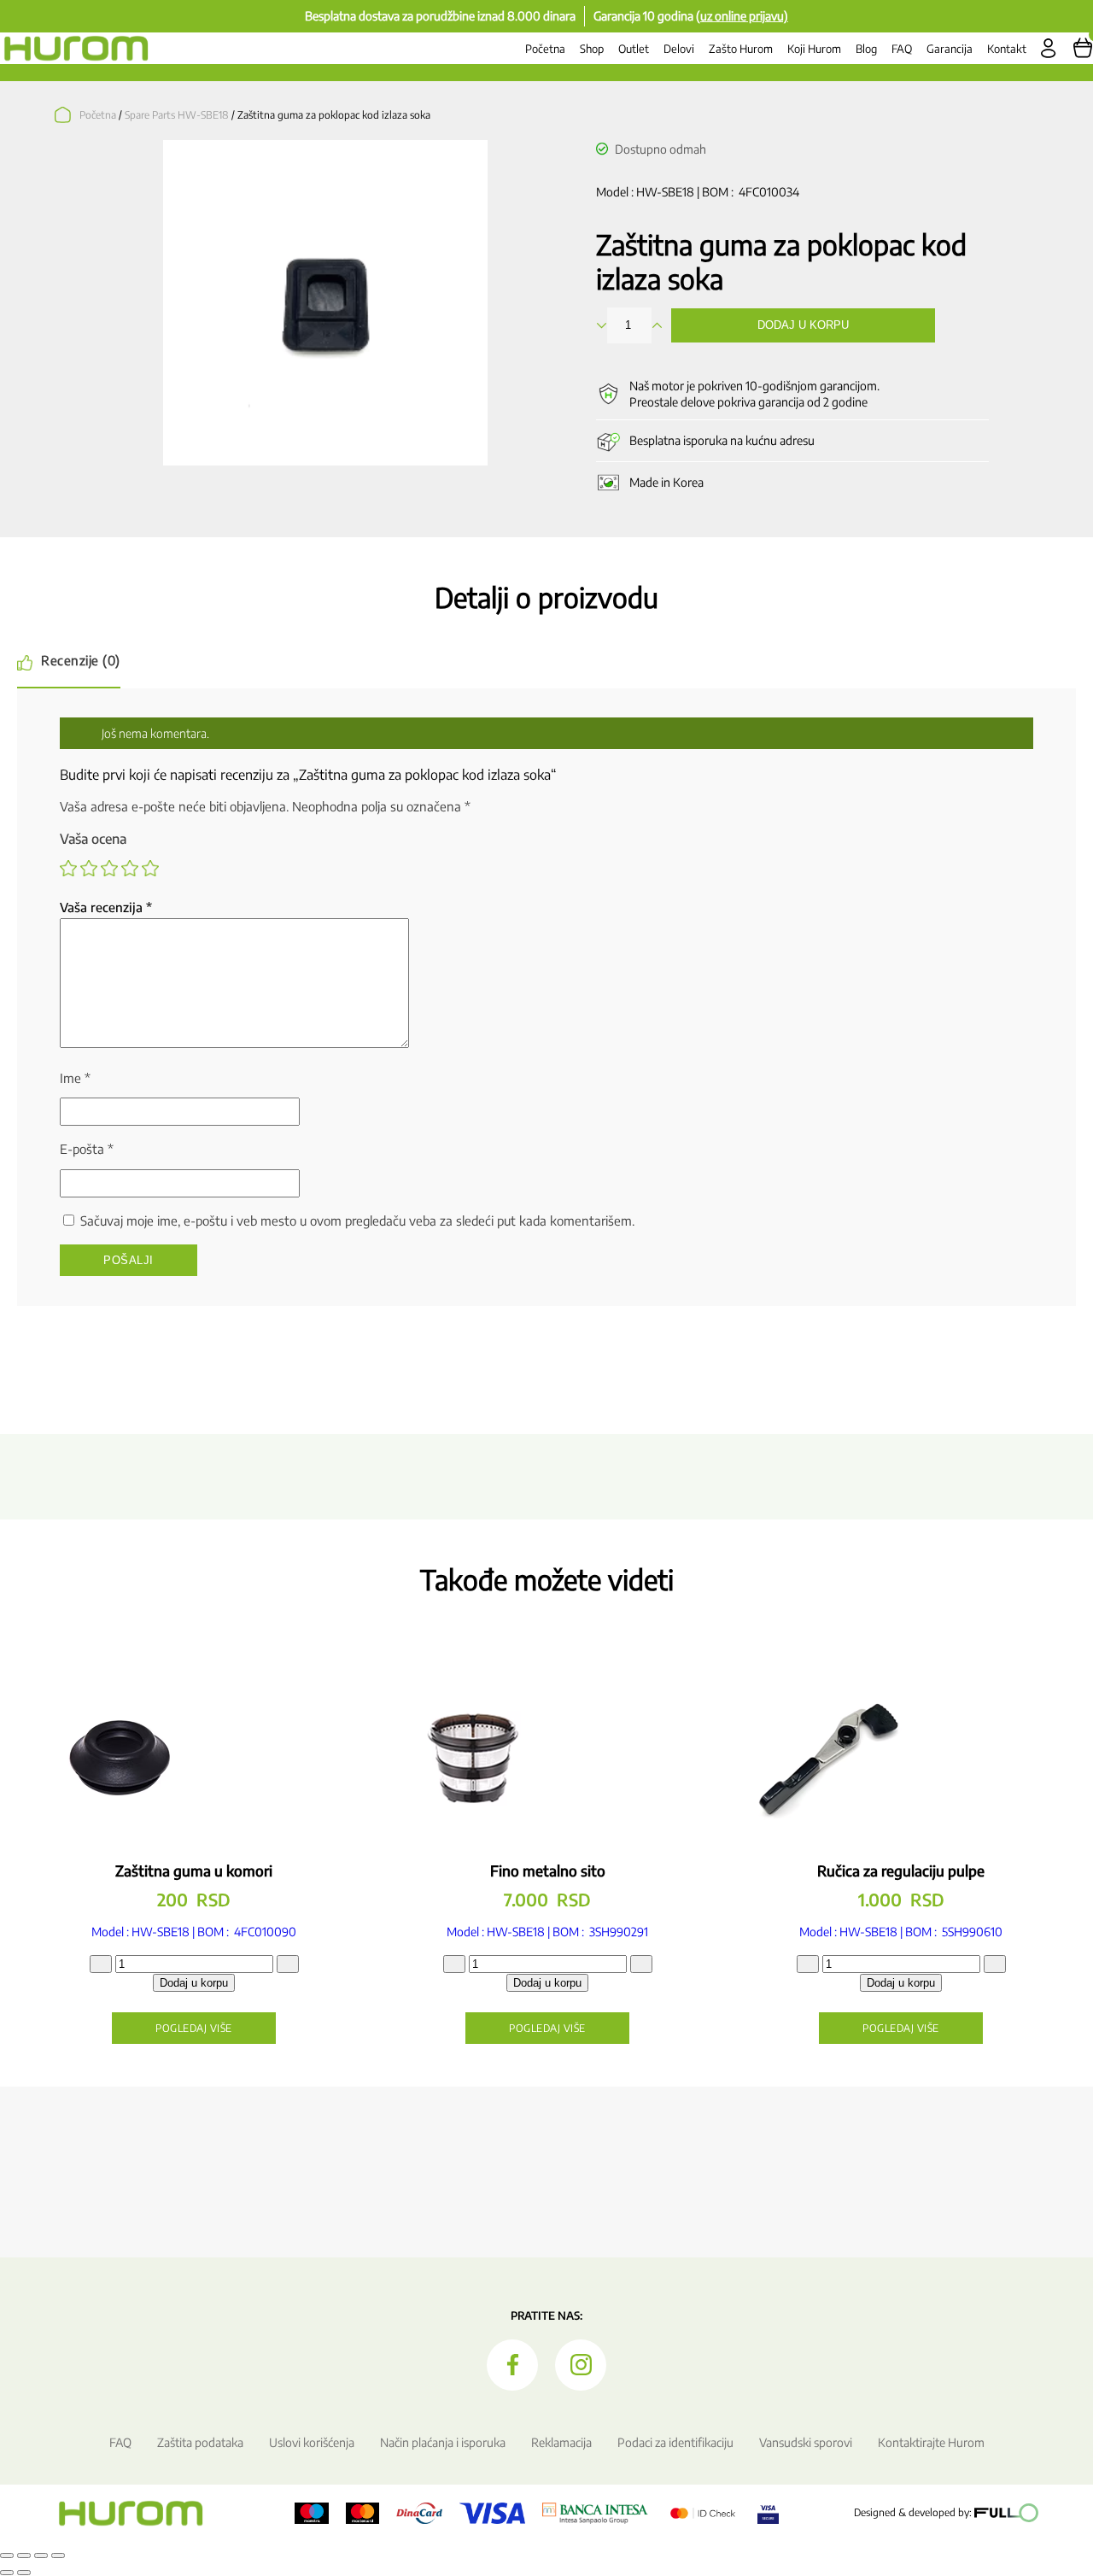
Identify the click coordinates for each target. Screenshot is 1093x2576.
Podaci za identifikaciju (675, 2442)
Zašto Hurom (741, 49)
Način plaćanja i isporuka (443, 2442)
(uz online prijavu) (742, 16)
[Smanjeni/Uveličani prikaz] (7, 2556)
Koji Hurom (814, 49)
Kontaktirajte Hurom (931, 2442)
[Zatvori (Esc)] (58, 2556)
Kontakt (1007, 49)
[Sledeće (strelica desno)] (24, 2573)
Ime (75, 1078)
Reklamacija (561, 2442)
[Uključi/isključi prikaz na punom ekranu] (24, 2556)
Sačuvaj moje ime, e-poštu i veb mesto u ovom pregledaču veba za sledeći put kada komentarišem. (357, 1221)
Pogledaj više (194, 2028)
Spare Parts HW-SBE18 (177, 115)
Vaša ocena (93, 839)
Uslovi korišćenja (312, 2442)
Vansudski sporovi (806, 2442)
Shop (592, 49)
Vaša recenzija (106, 907)
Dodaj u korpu (803, 325)
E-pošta (87, 1149)
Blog (866, 49)
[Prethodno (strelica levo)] (7, 2573)
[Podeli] (41, 2556)
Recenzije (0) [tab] (81, 660)
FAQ (902, 49)
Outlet (634, 49)
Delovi (679, 49)
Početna (545, 49)
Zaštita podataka (200, 2442)
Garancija (950, 49)
